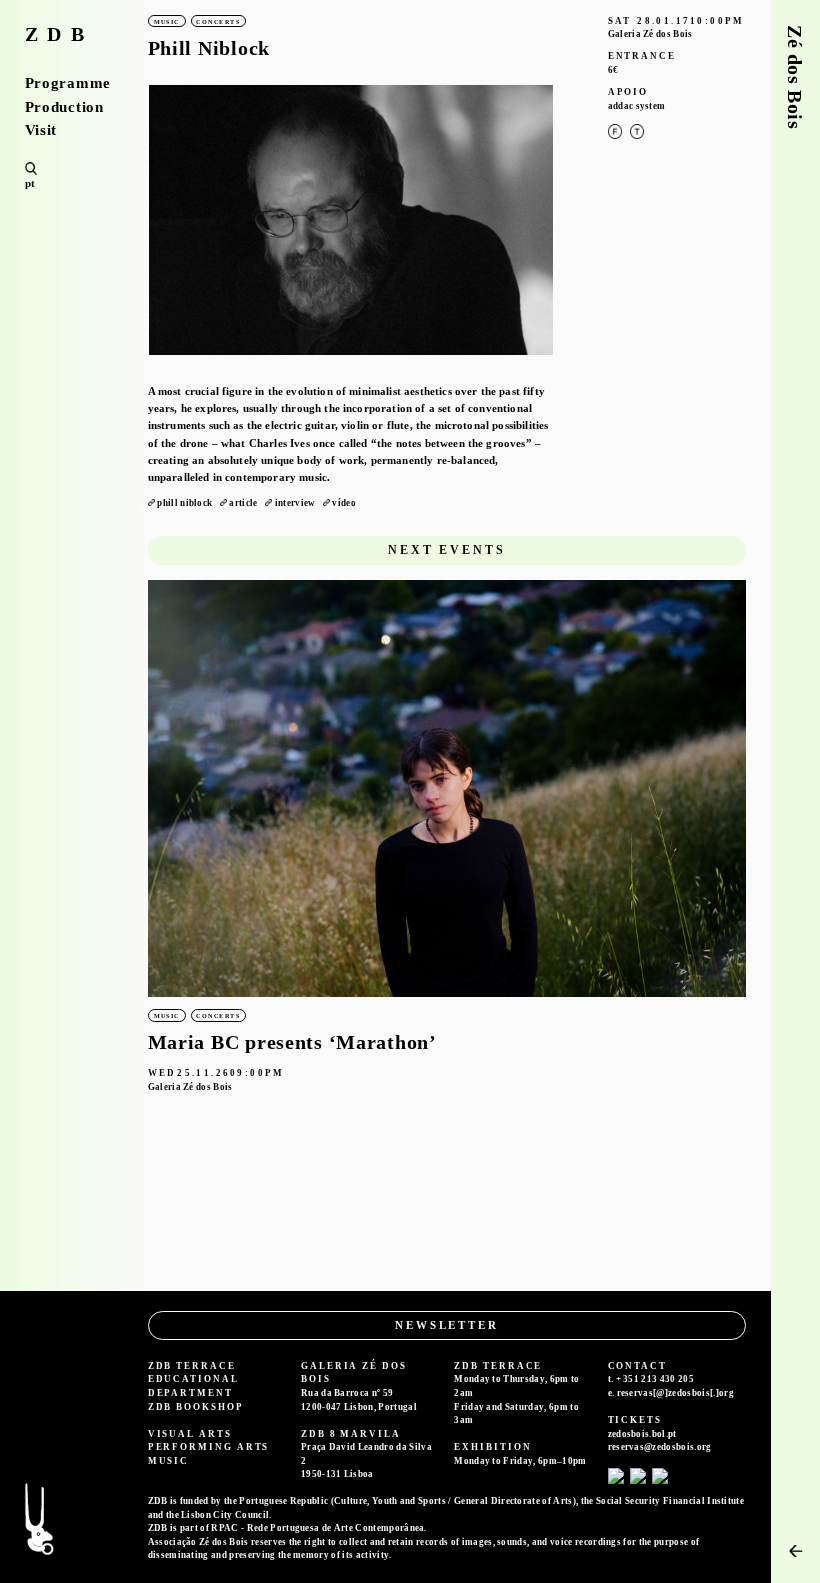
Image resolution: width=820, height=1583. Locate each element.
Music (169, 1461)
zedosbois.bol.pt (642, 1434)
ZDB (59, 35)
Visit (41, 130)
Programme (68, 83)
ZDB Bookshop (196, 1407)
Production (64, 107)
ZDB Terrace (192, 1366)
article (243, 503)
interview (295, 503)
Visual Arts (190, 1434)
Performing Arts (209, 1447)
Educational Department (193, 1386)
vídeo (344, 503)
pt (30, 183)
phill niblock (184, 503)
